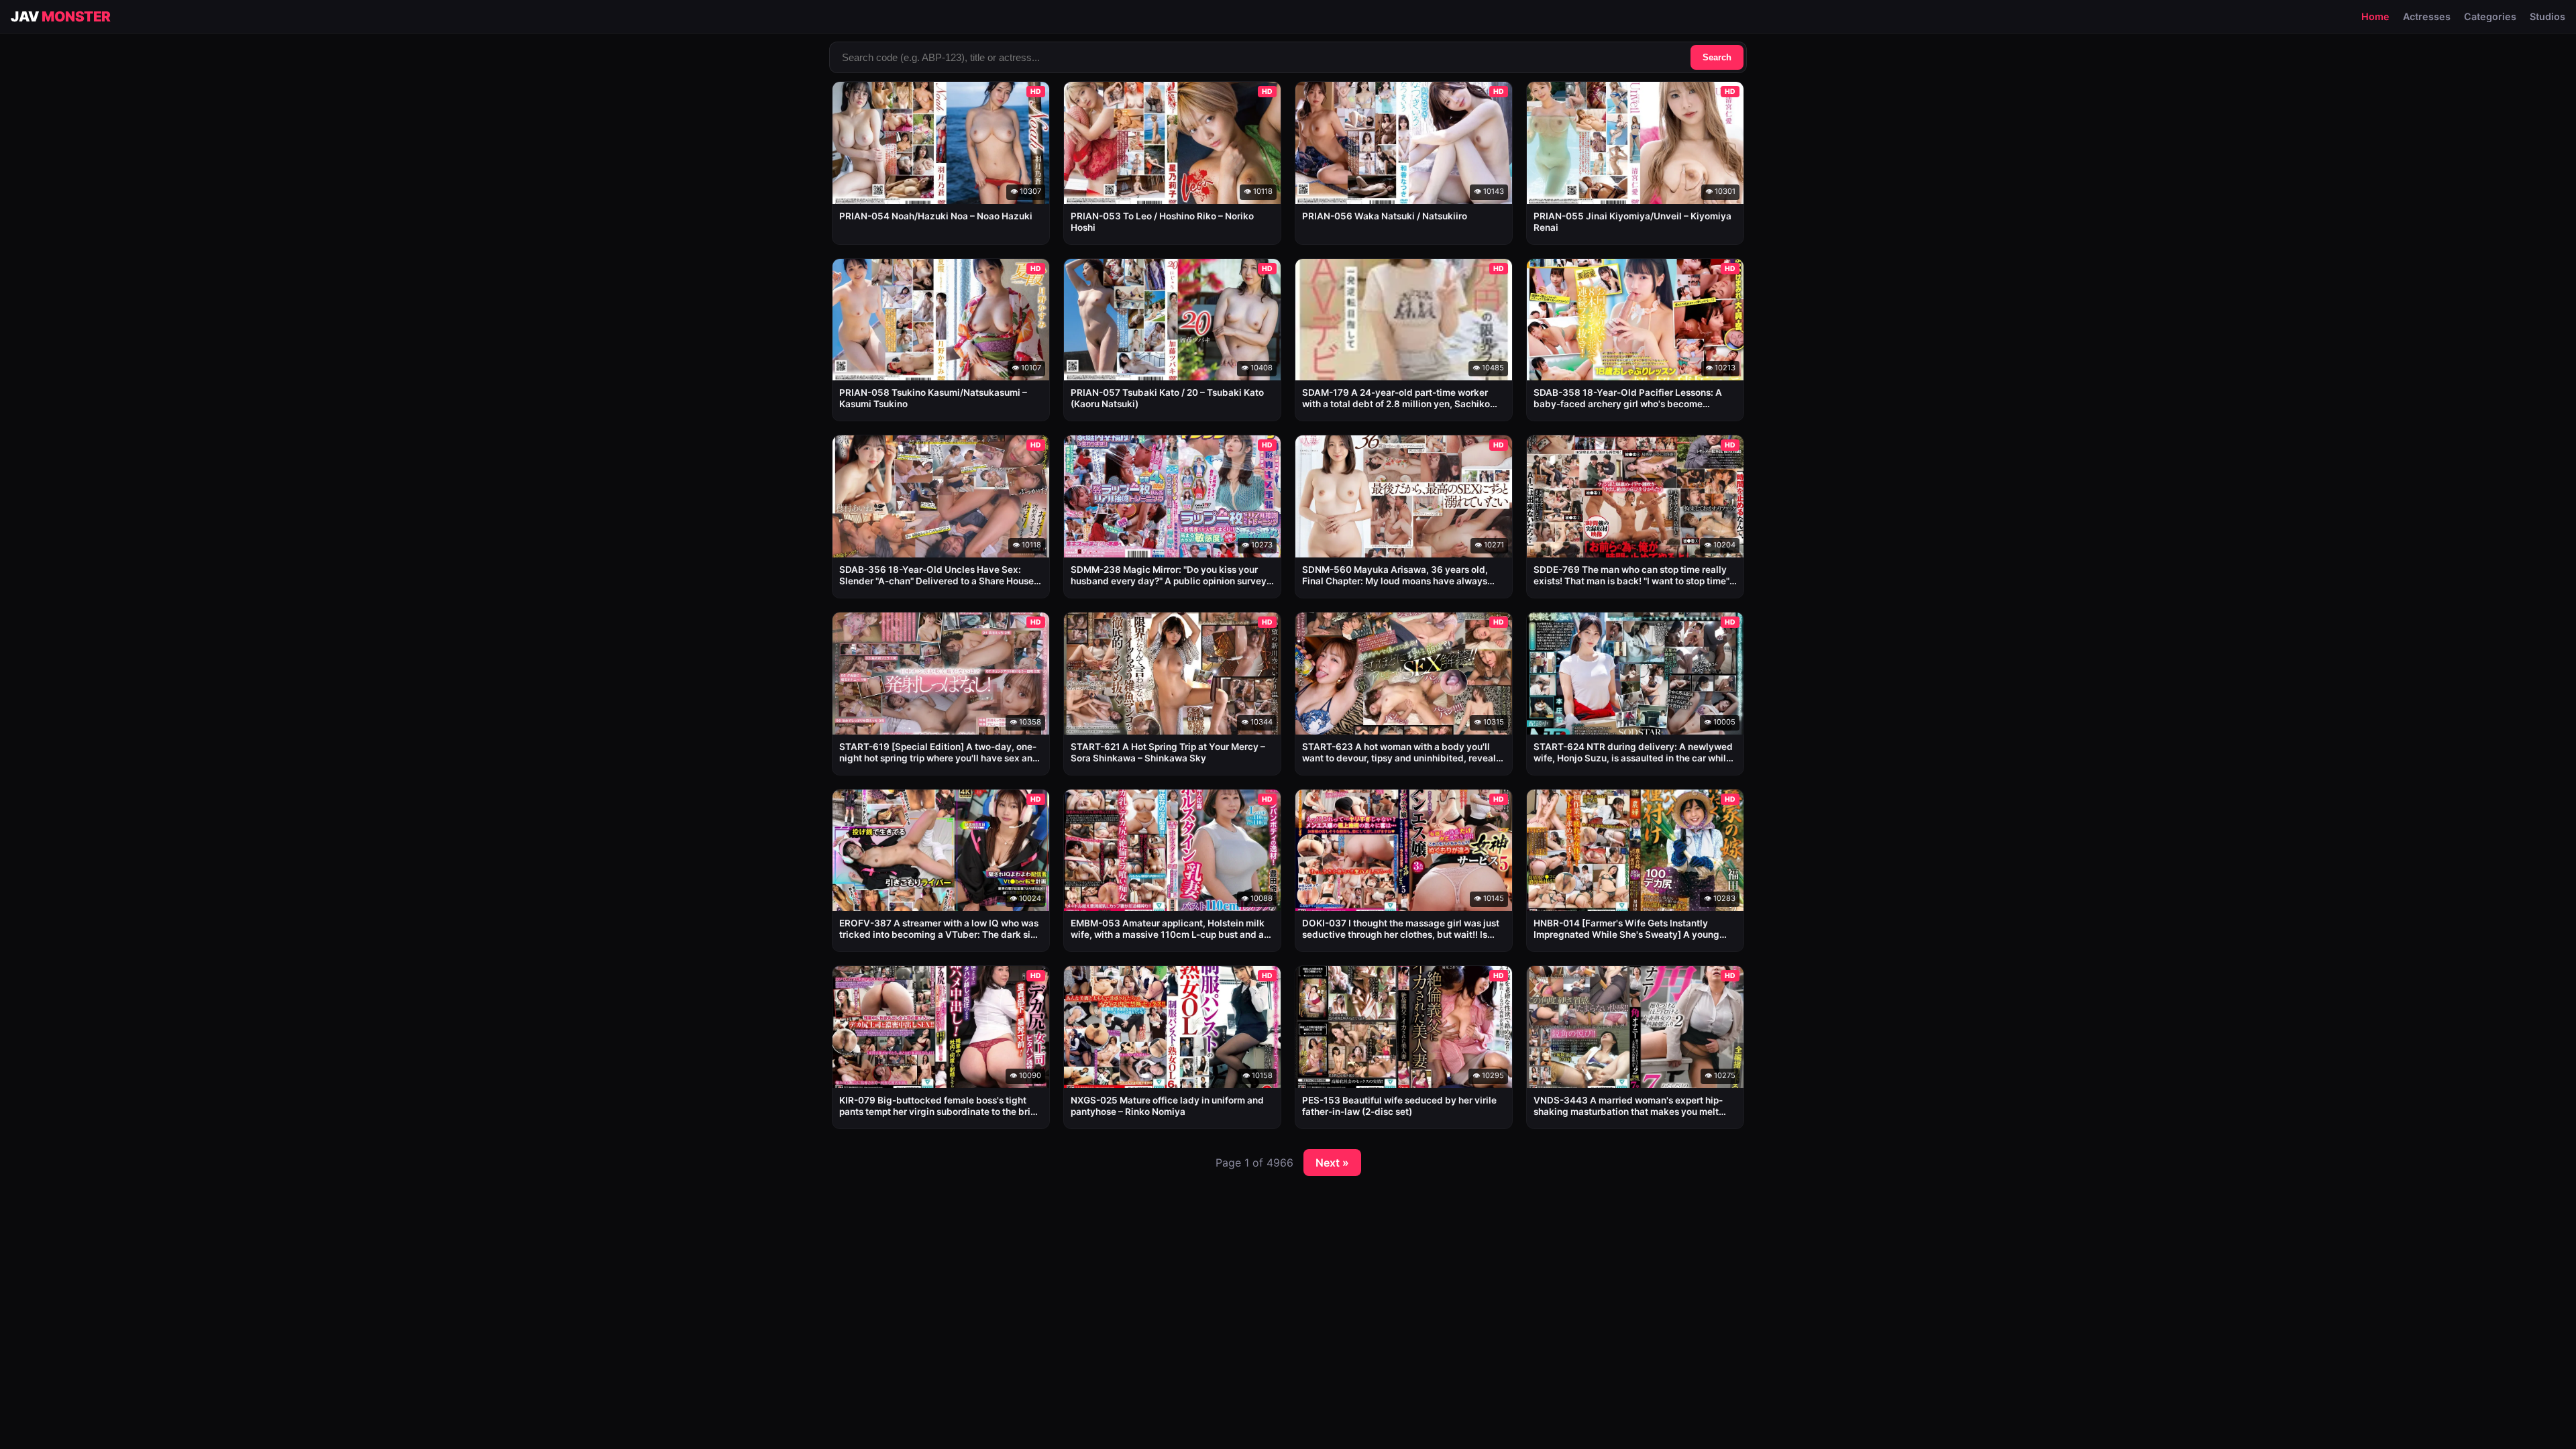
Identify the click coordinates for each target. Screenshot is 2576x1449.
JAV (61, 16)
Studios (2547, 16)
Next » (1332, 1163)
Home (2375, 16)
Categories (2490, 16)
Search (1717, 57)
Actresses (2427, 16)
